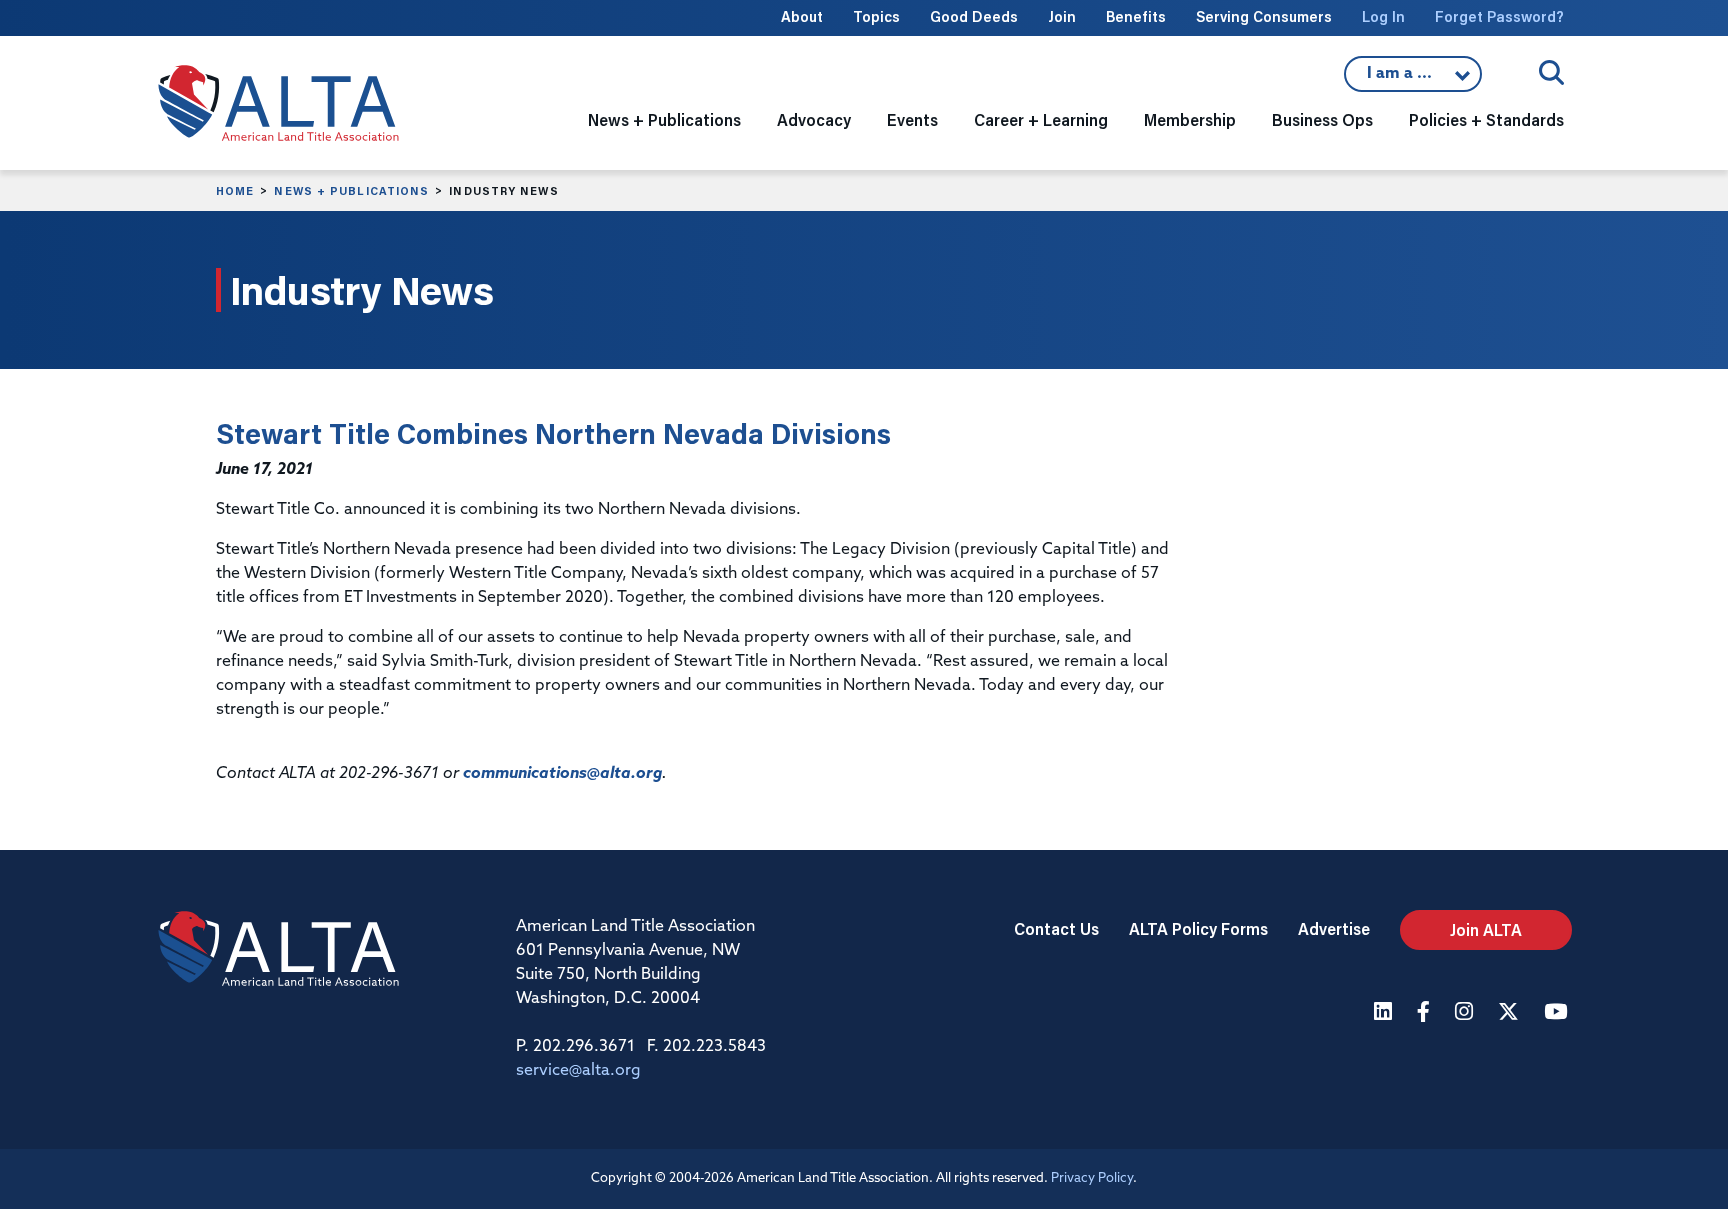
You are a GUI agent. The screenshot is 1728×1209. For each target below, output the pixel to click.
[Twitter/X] (1511, 1013)
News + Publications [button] (664, 119)
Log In (1383, 16)
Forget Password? (1499, 16)
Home (235, 191)
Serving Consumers (1264, 16)
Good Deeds (974, 16)
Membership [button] (1190, 119)
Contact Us (1056, 928)
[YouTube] (1558, 1013)
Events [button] (912, 119)
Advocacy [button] (814, 119)
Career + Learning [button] (1041, 119)
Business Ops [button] (1322, 119)
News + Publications (351, 191)
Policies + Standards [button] (1486, 119)
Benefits (1136, 16)
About (802, 16)
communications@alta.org (562, 774)
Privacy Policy (1092, 1178)
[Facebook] (1426, 1013)
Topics (876, 16)
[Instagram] (1466, 1013)
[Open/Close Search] (1551, 72)
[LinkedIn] (1385, 1013)
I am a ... (1413, 79)
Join (1062, 16)
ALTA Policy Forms (1198, 928)
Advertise (1334, 928)
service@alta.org (578, 1071)
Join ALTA (1486, 929)
